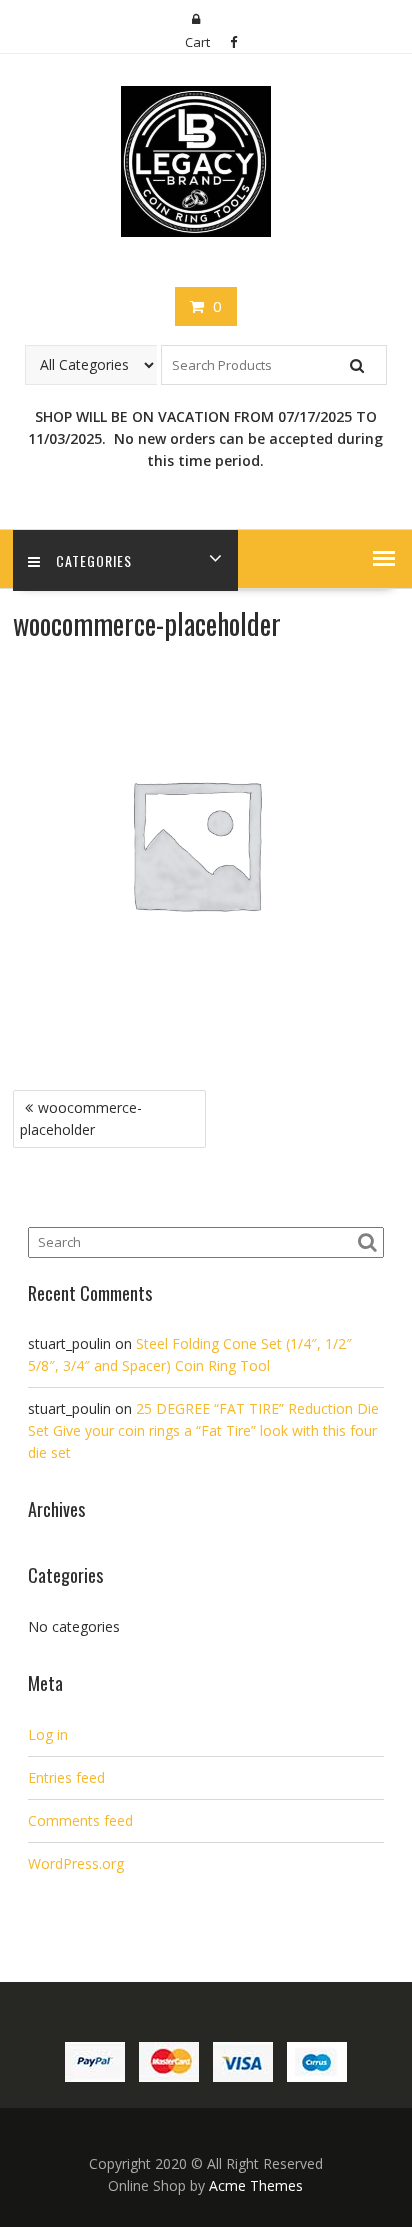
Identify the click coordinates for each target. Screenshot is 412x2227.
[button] (384, 558)
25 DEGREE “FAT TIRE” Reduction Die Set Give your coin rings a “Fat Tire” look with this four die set (203, 1430)
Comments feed (80, 1820)
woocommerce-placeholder (81, 1118)
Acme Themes (256, 2185)
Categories (94, 560)
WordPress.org (76, 1863)
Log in (48, 1734)
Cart (197, 42)
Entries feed (66, 1777)
